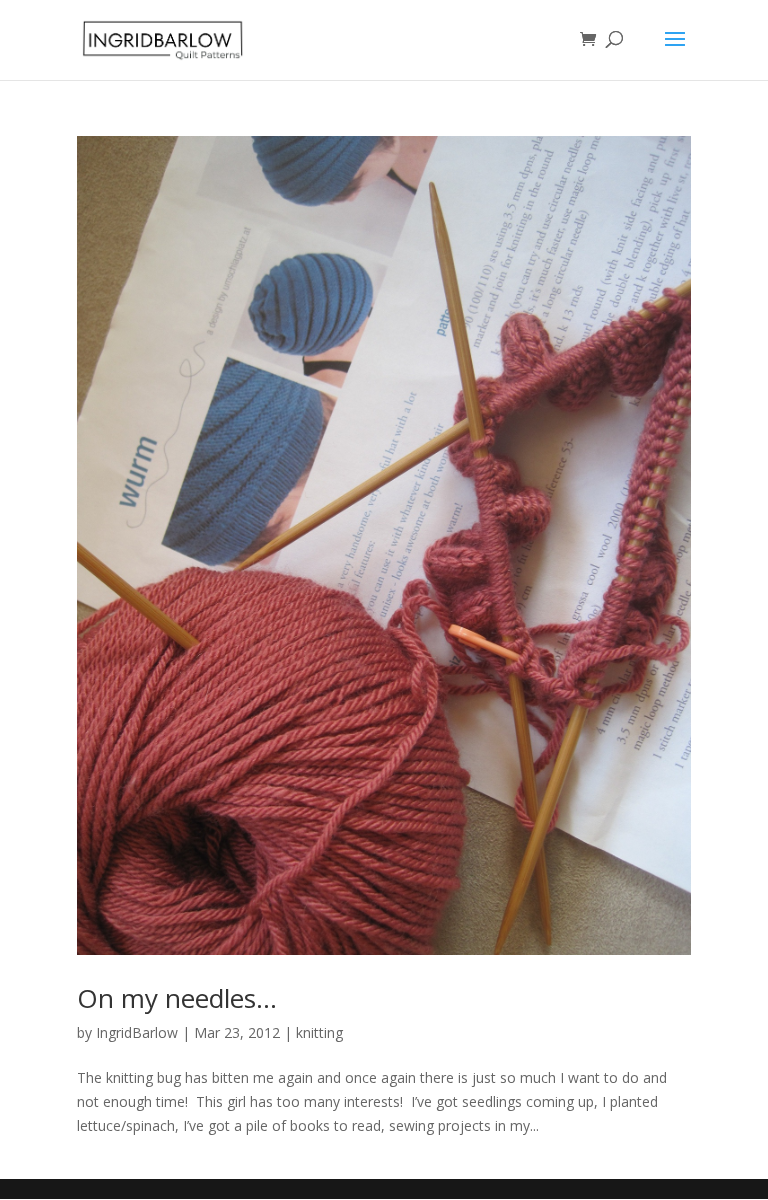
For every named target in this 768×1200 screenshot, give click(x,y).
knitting (319, 1032)
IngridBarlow (137, 1032)
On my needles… (177, 998)
